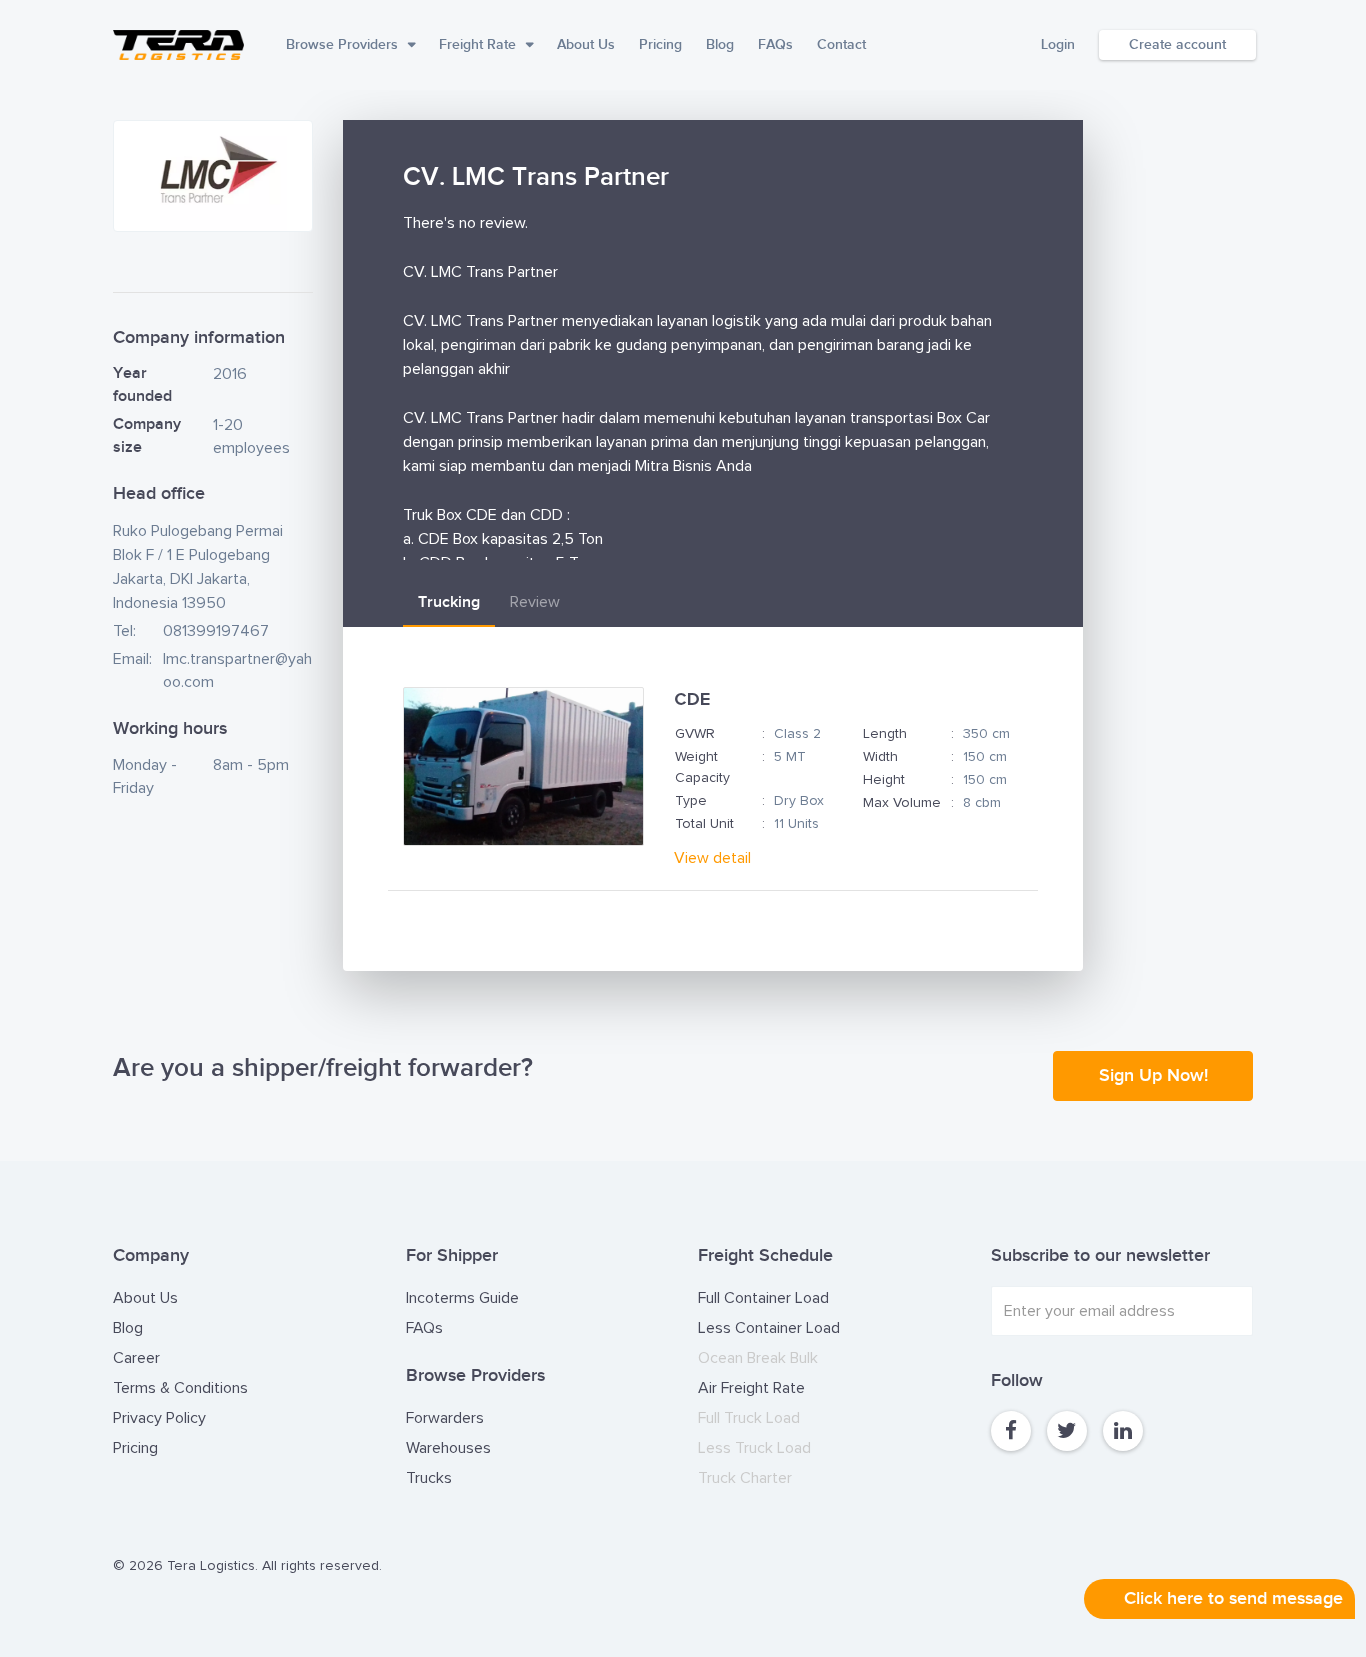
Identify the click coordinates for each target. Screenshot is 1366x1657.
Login (1058, 44)
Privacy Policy (159, 1418)
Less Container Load (769, 1328)
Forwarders (445, 1418)
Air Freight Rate (751, 1388)
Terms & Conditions (180, 1388)
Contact (841, 44)
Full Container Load (763, 1298)
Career (136, 1358)
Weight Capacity (702, 767)
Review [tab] (535, 602)
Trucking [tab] (449, 602)
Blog (720, 44)
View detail (712, 858)
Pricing (660, 44)
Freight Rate (477, 44)
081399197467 (216, 631)
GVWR (695, 734)
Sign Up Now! (1153, 1075)
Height (884, 780)
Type (691, 801)
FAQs (775, 44)
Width (880, 757)
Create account (1177, 44)
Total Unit (704, 824)
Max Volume (902, 803)
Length (885, 734)
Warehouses (448, 1448)
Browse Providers (342, 44)
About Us (586, 44)
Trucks (429, 1478)
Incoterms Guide (462, 1298)
